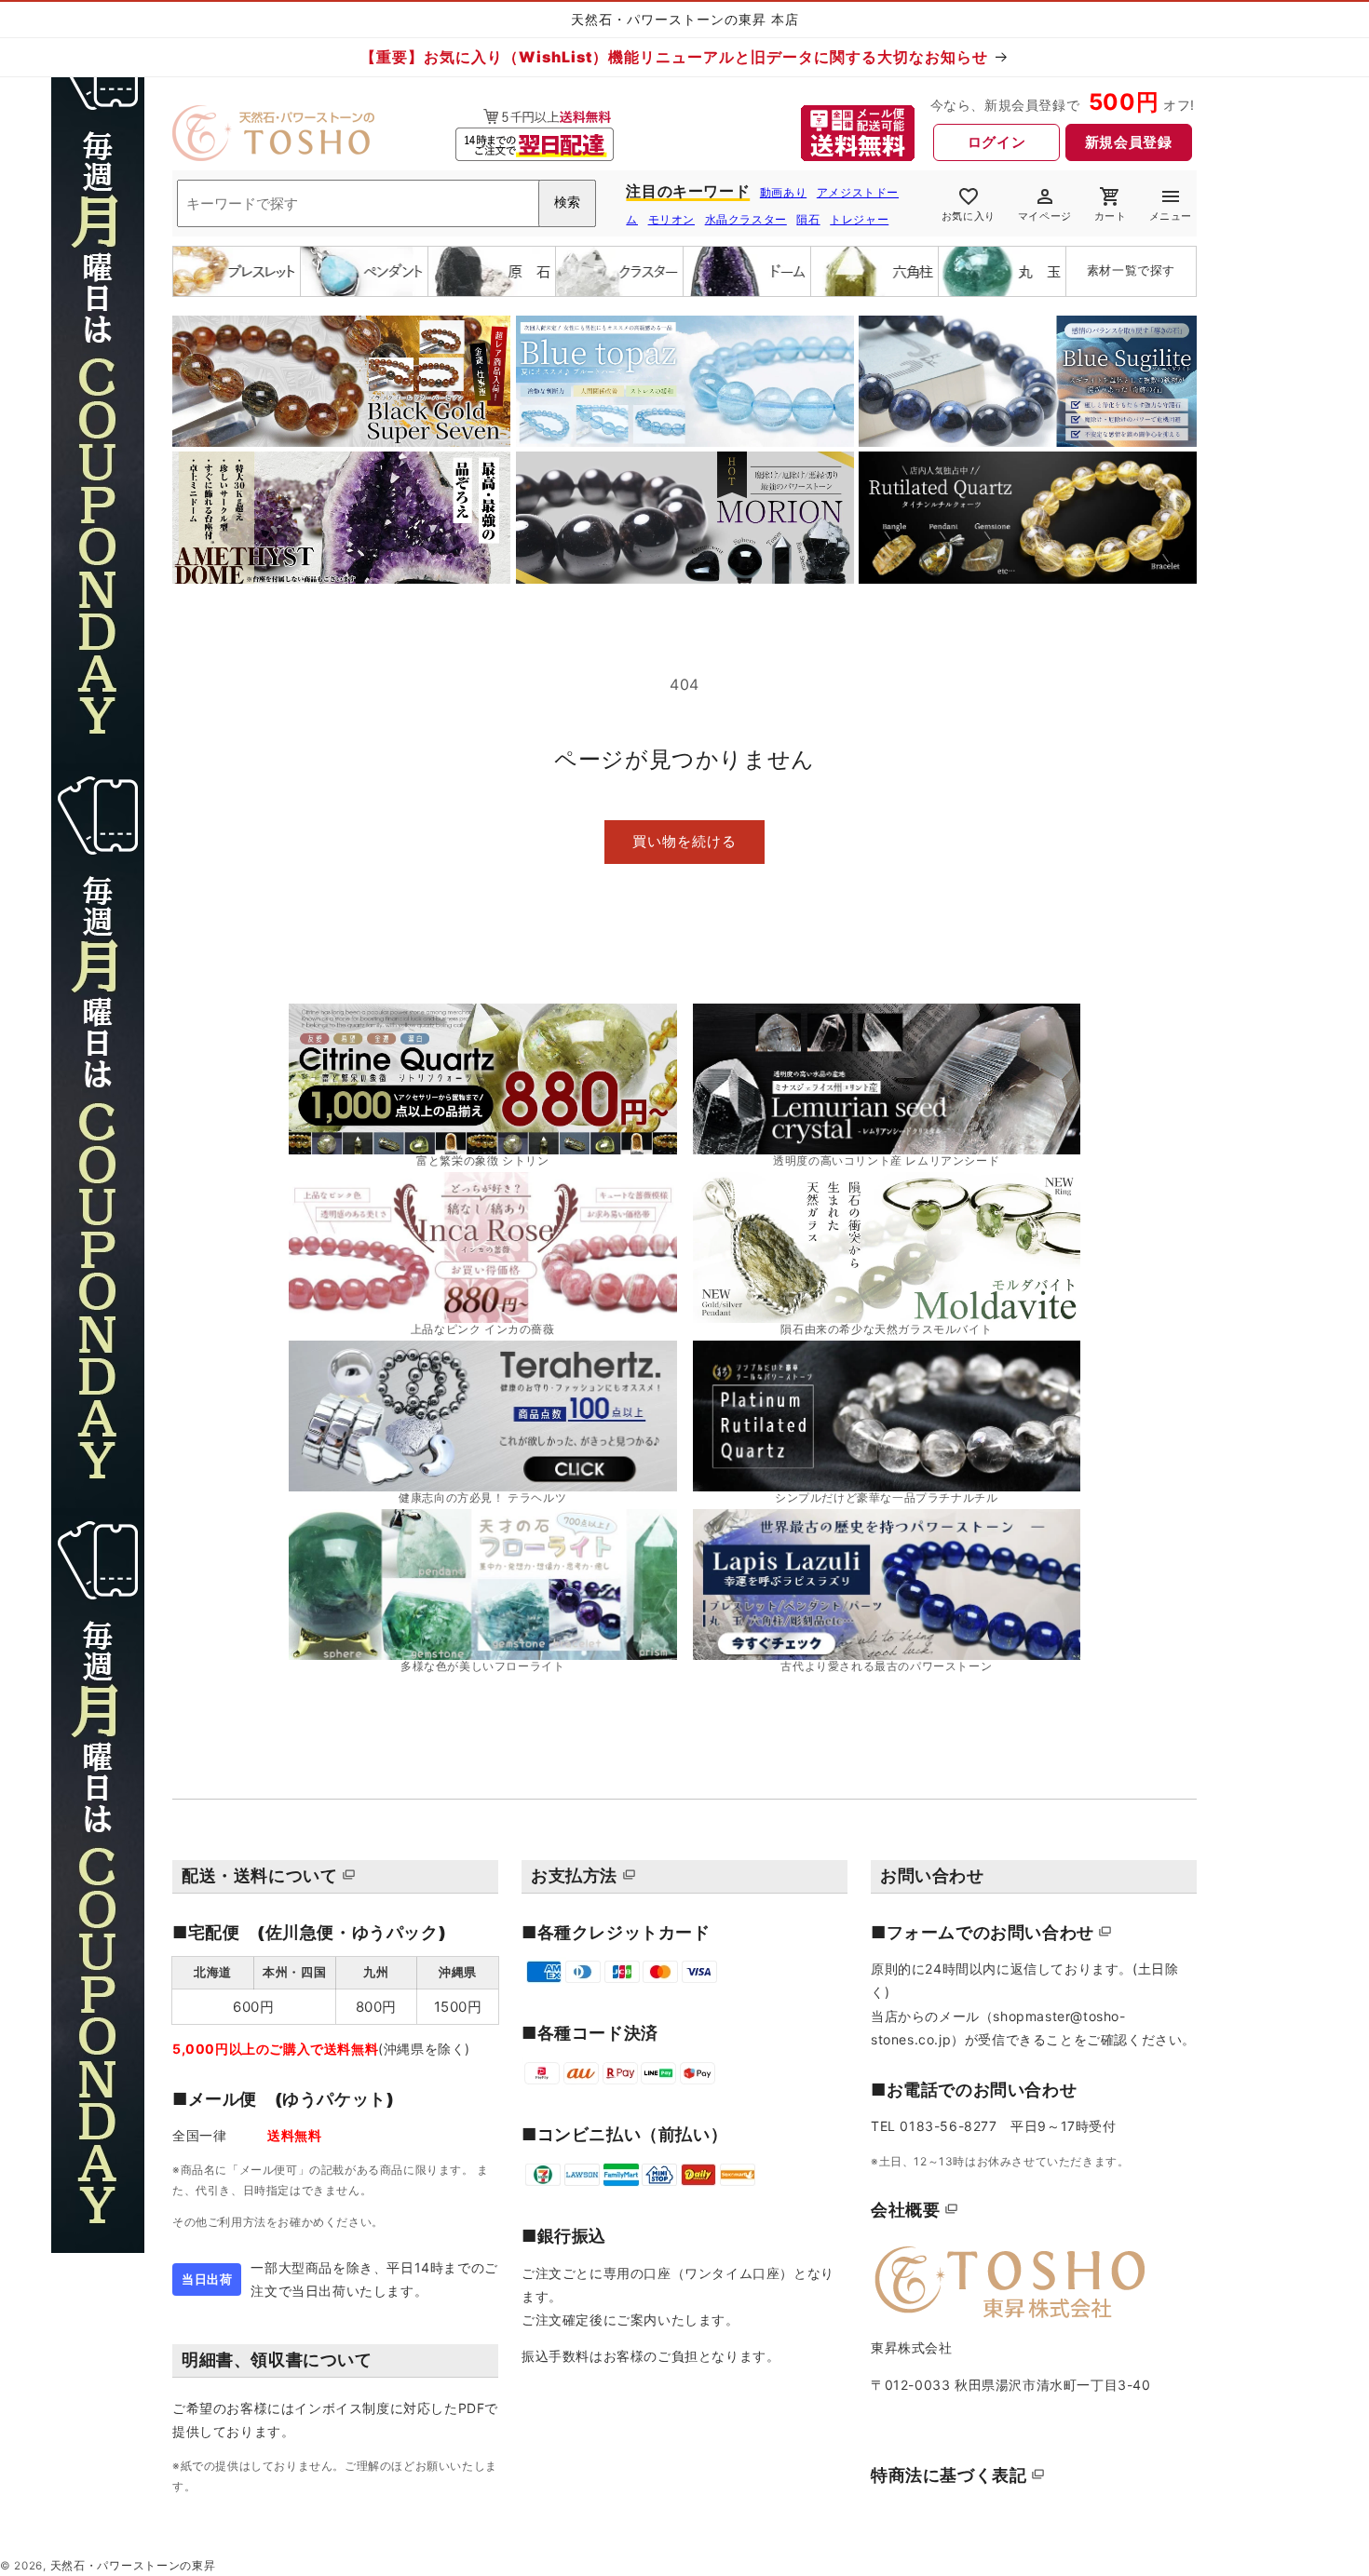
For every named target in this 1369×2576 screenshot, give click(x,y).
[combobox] (386, 203)
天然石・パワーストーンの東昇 (133, 2566)
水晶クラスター (746, 219)
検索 (567, 202)
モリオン (671, 219)
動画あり (783, 192)
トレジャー (859, 219)
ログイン (996, 142)
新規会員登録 (1129, 142)
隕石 (808, 219)
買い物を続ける (684, 841)
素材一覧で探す (1131, 270)
